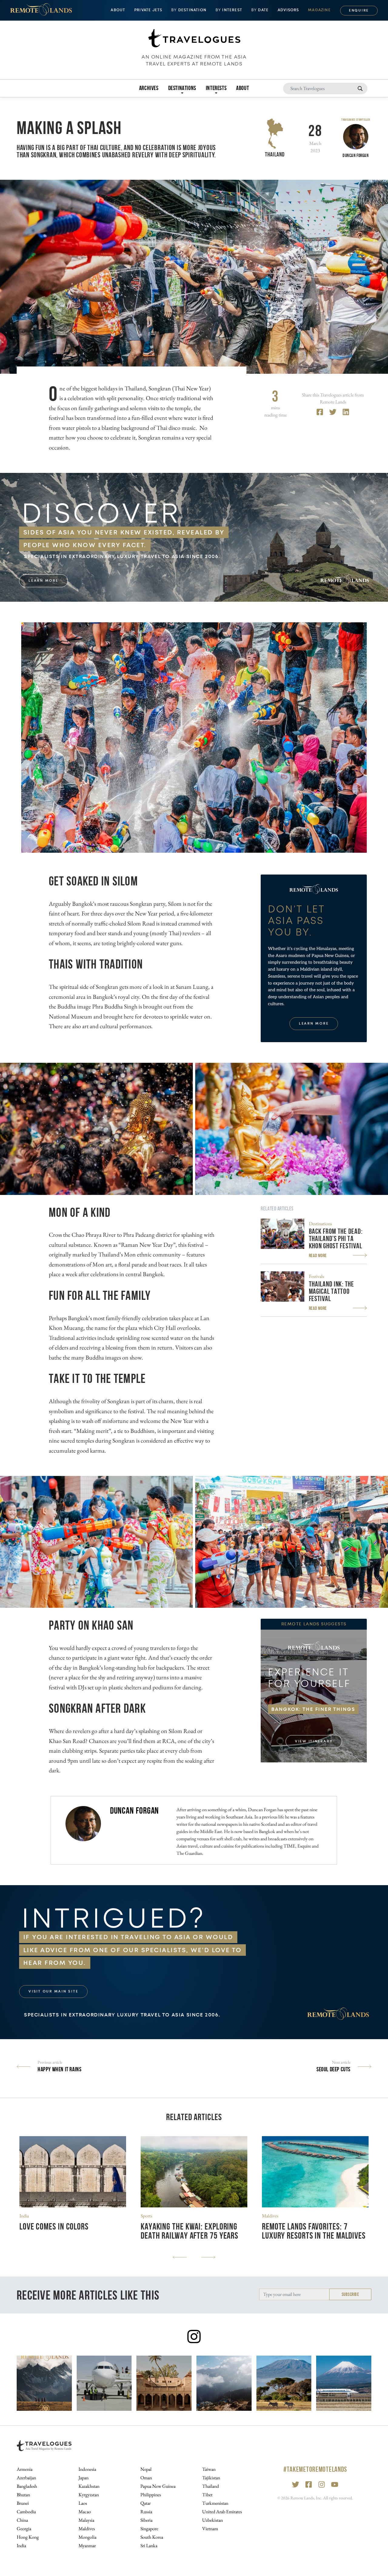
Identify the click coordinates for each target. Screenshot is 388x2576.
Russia (146, 2512)
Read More (318, 1255)
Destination (189, 10)
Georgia (24, 2529)
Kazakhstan (89, 2486)
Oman (146, 2478)
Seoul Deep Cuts (333, 2069)
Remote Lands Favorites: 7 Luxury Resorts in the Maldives (314, 2231)
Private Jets (148, 10)
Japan (84, 2478)
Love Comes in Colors (54, 2226)
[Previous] (180, 2257)
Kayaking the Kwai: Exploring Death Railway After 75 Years (189, 2231)
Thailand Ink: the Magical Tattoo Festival (331, 1291)
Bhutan (23, 2495)
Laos (83, 2503)
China (22, 2520)
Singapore (149, 2529)
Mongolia (87, 2537)
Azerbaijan (26, 2478)
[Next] (208, 2257)
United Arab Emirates (222, 2512)
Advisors (288, 10)
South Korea (152, 2537)
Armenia (25, 2469)
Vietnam (210, 2529)
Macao (85, 2512)
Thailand (275, 154)
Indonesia (87, 2469)
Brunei (23, 2503)
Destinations (320, 1224)
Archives (149, 88)
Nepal (146, 2469)
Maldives (270, 2216)
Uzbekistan (212, 2520)
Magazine (319, 10)
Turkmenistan (215, 2503)
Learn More (43, 581)
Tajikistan (211, 2478)
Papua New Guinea (158, 2486)
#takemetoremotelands (315, 2469)
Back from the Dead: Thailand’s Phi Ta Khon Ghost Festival (336, 1239)
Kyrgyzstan (89, 2495)
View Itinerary (314, 1741)
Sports (146, 2216)
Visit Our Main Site (53, 1991)
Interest (229, 10)
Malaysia (86, 2520)
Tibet (207, 2495)
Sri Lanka (149, 2546)
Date (260, 10)
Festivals (316, 1276)
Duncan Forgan (135, 1810)
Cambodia (26, 2512)
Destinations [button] (182, 88)
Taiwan (209, 2469)
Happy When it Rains (59, 2069)
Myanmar (87, 2546)
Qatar (145, 2503)
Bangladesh (27, 2486)
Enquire (359, 10)
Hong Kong (28, 2537)
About (242, 88)
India (24, 2216)
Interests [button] (216, 88)
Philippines (151, 2495)
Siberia (146, 2520)
